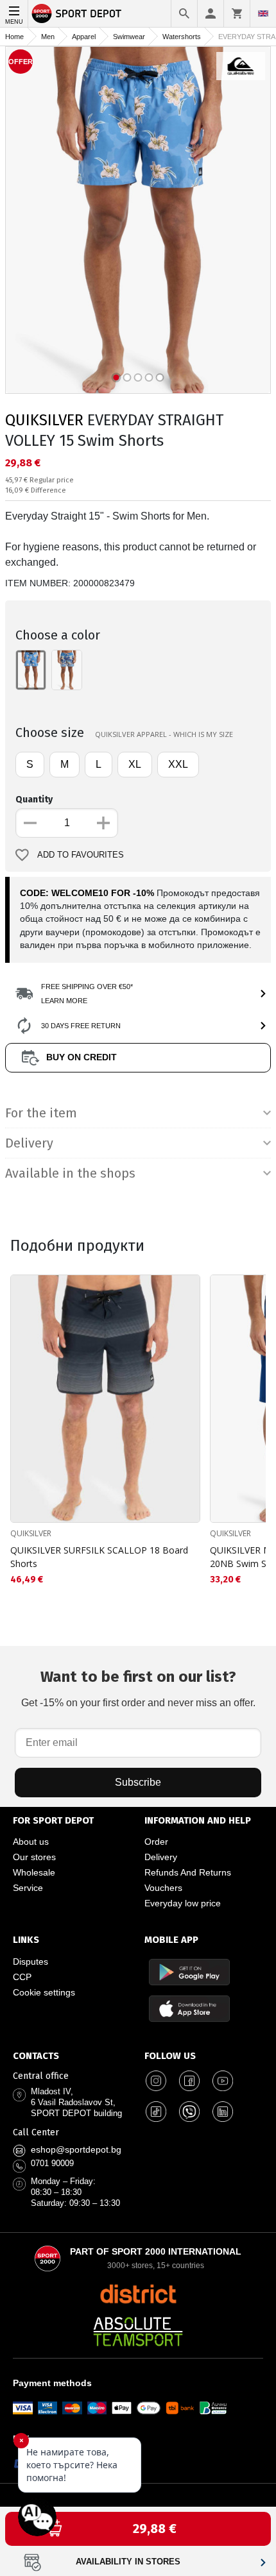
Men (48, 37)
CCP (22, 1977)
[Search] (184, 13)
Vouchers (163, 1888)
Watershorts (182, 37)
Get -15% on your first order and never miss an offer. (138, 1688)
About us (31, 1842)
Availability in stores (128, 2562)
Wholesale (34, 1872)
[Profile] (211, 13)
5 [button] (160, 377)
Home (14, 37)
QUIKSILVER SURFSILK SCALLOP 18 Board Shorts (99, 1557)
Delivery (161, 1857)
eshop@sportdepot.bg (76, 2149)
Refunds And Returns (188, 1872)
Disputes (30, 1962)
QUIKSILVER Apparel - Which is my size (164, 734)
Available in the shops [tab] (70, 1173)
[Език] (263, 13)
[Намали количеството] (30, 823)
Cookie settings (44, 1992)
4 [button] (149, 377)
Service (28, 1888)
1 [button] (116, 377)
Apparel (84, 37)
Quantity (34, 800)
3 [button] (138, 377)
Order (156, 1842)
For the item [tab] (41, 1113)
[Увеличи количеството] (103, 823)
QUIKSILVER (44, 420)
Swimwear (129, 37)
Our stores (34, 1857)
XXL (178, 764)
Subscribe (138, 1782)
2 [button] (127, 377)
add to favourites (81, 855)
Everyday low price (183, 1903)
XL (135, 764)
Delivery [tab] (29, 1143)
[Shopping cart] (237, 13)
